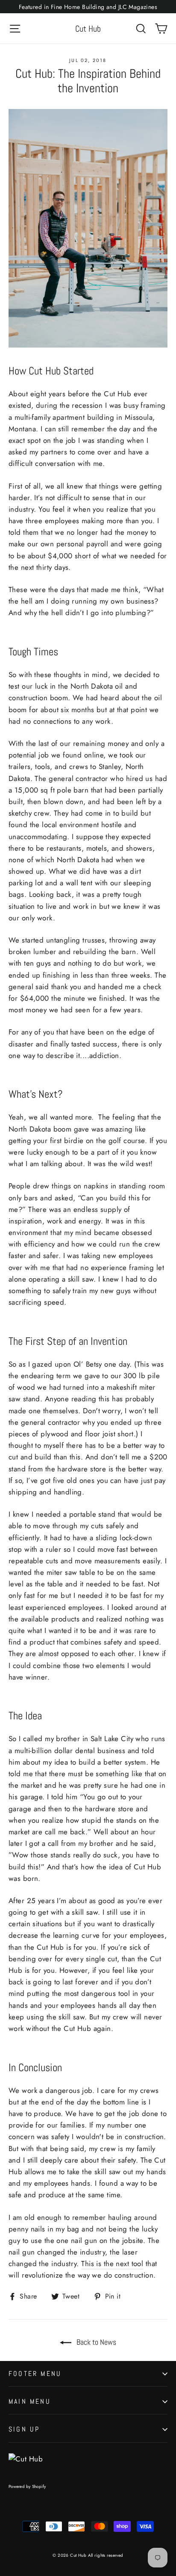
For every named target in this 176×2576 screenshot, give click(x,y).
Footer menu (35, 2374)
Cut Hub (88, 29)
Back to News (95, 2342)
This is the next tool (112, 2264)
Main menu (30, 2401)
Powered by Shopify (27, 2486)
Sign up (24, 2429)
